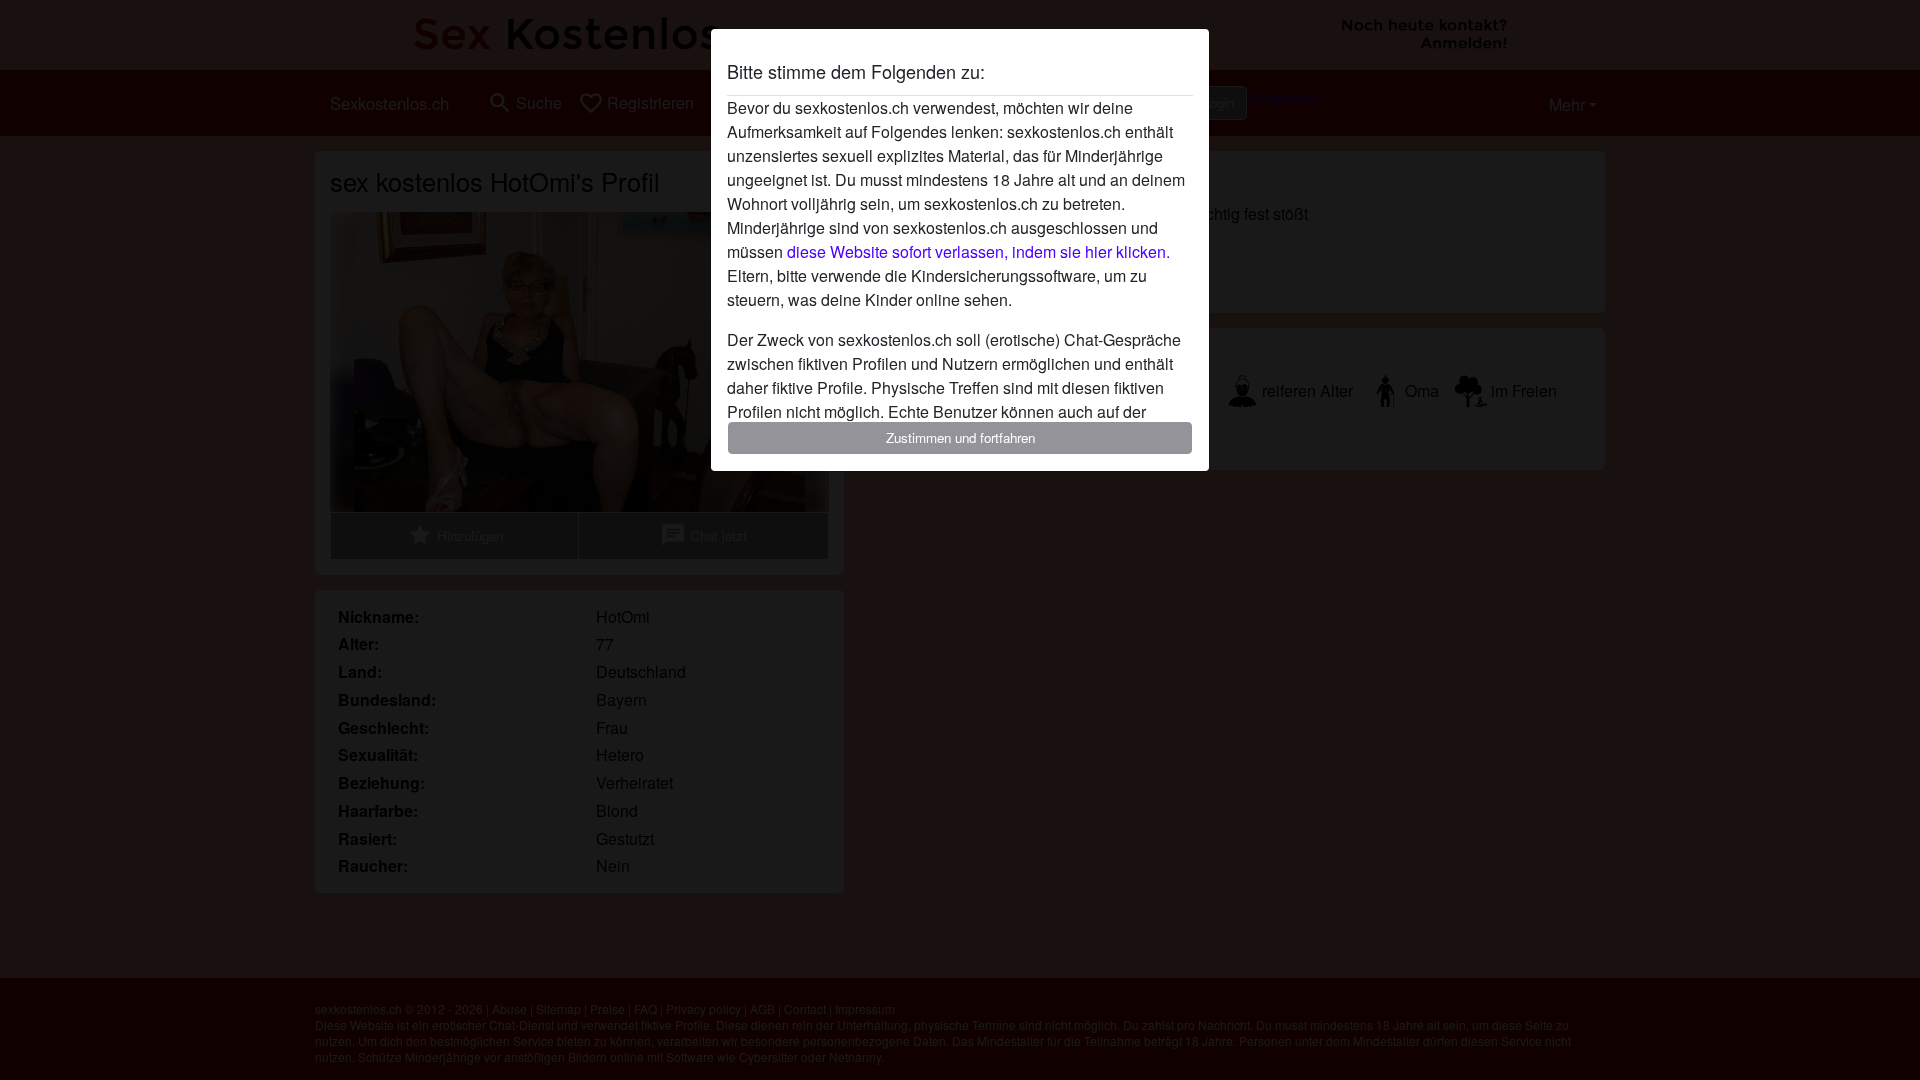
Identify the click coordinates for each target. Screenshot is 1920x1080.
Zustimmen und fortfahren (960, 437)
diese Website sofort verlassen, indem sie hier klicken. (978, 251)
